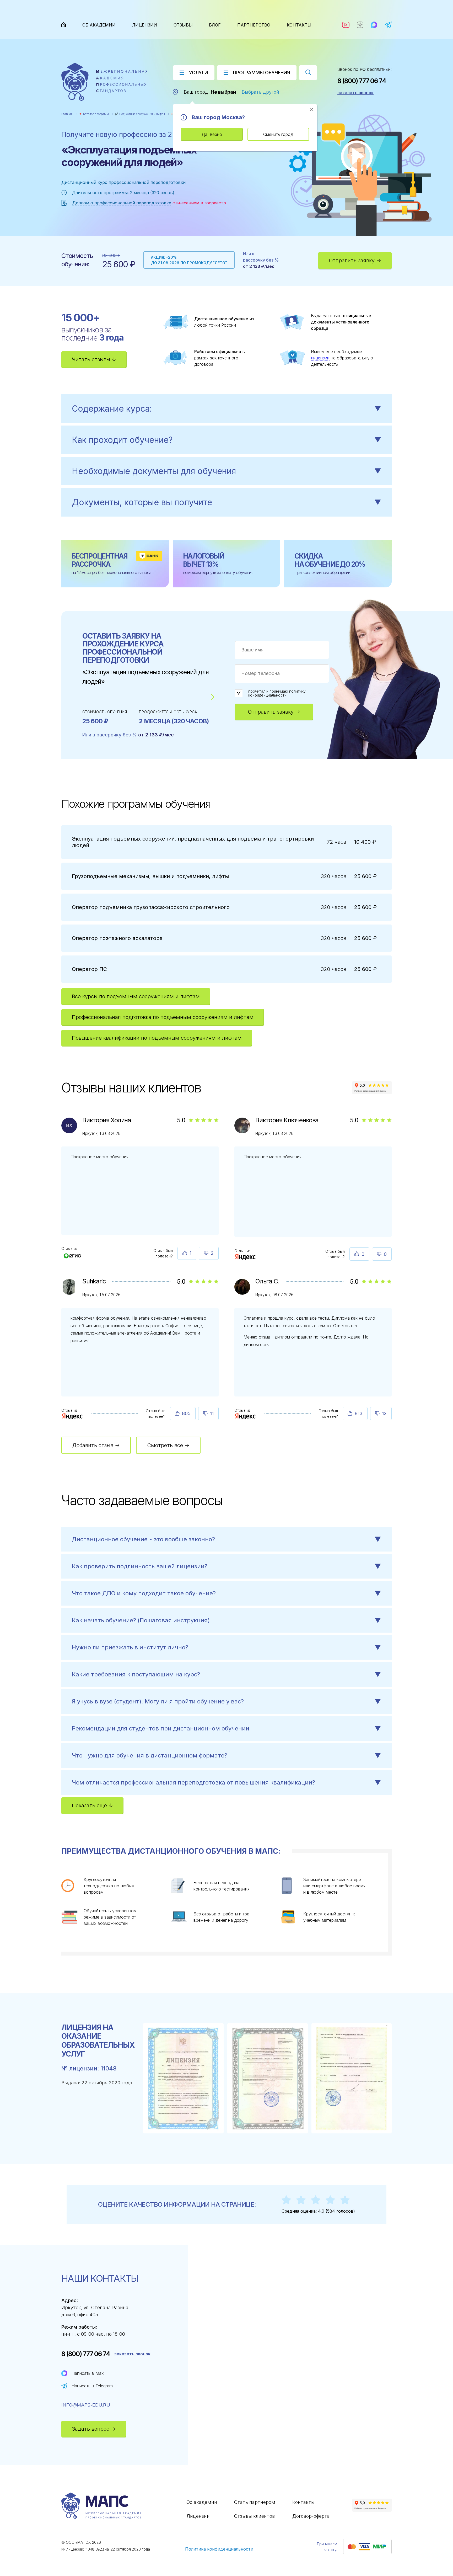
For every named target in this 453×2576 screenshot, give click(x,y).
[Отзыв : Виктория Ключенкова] (246, 1256)
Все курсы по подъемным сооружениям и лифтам (136, 996)
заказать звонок (355, 93)
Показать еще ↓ (92, 1805)
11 (212, 1413)
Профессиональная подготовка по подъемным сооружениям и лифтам (163, 1017)
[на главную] (64, 25)
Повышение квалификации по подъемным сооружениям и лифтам (157, 1038)
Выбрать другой (260, 92)
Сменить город (278, 134)
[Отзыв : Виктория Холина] (72, 1254)
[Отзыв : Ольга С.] (246, 1416)
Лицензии (145, 25)
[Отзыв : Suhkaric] (72, 1416)
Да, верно (212, 134)
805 (186, 1413)
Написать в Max (88, 2373)
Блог (215, 25)
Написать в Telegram (92, 2386)
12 (384, 1413)
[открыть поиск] (308, 73)
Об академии (99, 25)
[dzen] (360, 25)
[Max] (374, 25)
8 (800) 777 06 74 (362, 81)
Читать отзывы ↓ (94, 359)
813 (359, 1413)
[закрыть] (312, 109)
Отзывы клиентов (254, 2516)
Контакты (299, 25)
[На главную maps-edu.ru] (104, 82)
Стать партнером (255, 2502)
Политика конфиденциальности (219, 2549)
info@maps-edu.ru (86, 2405)
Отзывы (183, 25)
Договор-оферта (311, 2516)
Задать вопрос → (94, 2429)
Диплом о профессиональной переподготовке (122, 203)
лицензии (320, 358)
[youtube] (346, 25)
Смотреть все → (168, 1445)
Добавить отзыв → (96, 1445)
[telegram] (388, 25)
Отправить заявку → (355, 261)
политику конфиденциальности (277, 693)
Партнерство (254, 25)
